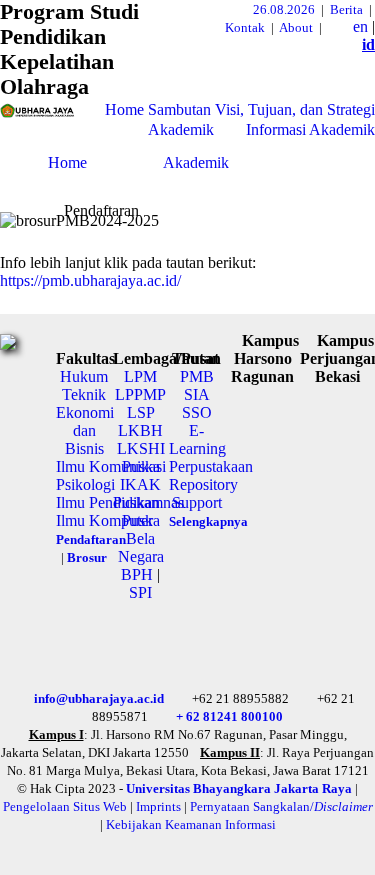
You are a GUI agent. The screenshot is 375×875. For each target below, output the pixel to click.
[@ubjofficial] (27, 385)
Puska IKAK (140, 475)
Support (197, 502)
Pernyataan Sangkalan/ (281, 806)
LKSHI (141, 448)
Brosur (87, 557)
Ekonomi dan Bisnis (85, 430)
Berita (348, 9)
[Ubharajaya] (37, 108)
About (297, 27)
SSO (197, 412)
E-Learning (197, 439)
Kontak (246, 27)
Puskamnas (148, 502)
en (360, 26)
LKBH (140, 430)
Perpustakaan (211, 466)
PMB (197, 376)
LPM (140, 376)
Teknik (84, 394)
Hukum (84, 376)
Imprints (158, 806)
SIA (197, 394)
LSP (141, 412)
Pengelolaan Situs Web (65, 806)
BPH (137, 574)
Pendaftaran (91, 539)
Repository (203, 484)
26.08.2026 (284, 9)
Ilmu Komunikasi (111, 466)
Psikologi (85, 484)
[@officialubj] (22, 376)
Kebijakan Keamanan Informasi (191, 824)
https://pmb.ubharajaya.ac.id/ (90, 280)
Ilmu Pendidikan (108, 502)
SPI (140, 592)
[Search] (334, 27)
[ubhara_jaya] (34, 412)
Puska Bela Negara (141, 538)
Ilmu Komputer (104, 520)
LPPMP (140, 394)
